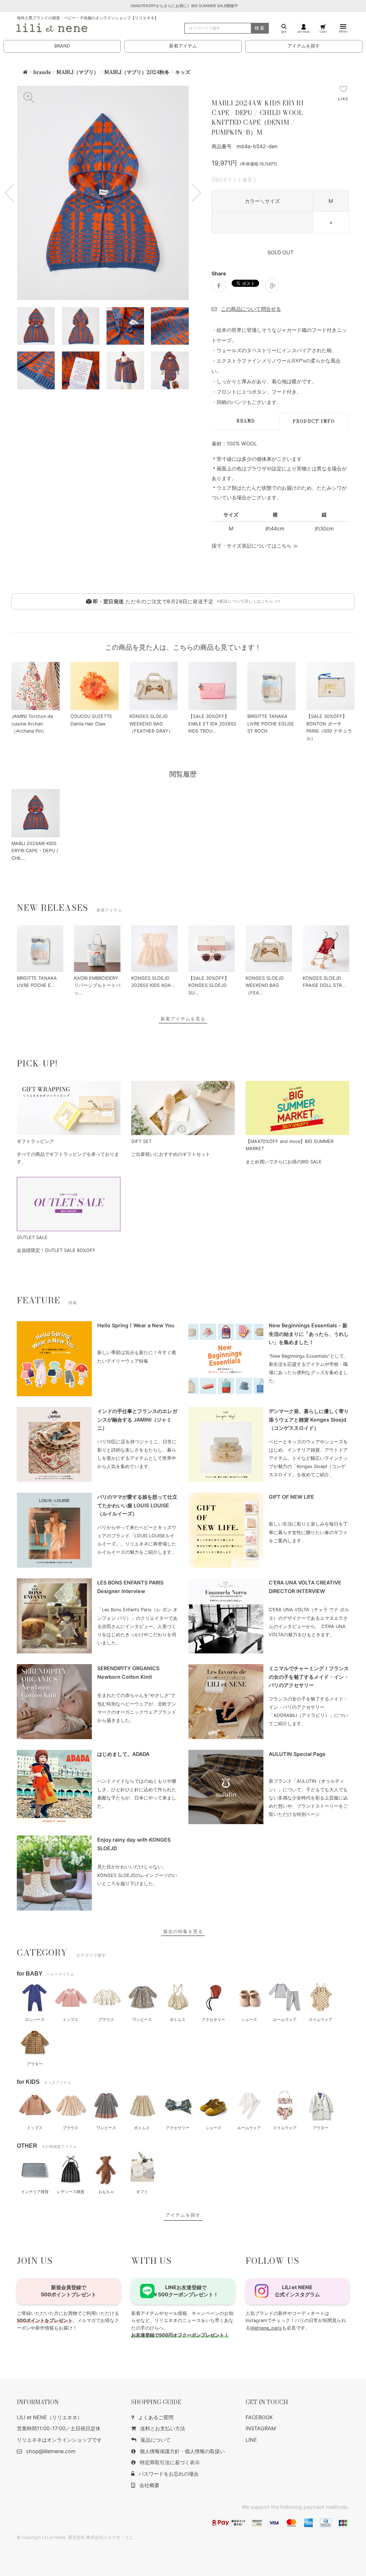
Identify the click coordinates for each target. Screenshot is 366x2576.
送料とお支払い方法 (163, 2428)
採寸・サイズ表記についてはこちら (252, 546)
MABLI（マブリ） (78, 72)
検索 (260, 28)
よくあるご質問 (156, 2417)
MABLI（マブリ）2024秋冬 (137, 72)
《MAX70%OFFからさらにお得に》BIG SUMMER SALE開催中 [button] (183, 6)
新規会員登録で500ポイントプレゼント (68, 2291)
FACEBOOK (259, 2417)
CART (323, 32)
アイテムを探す (304, 46)
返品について (155, 2440)
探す (284, 32)
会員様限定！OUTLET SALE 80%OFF (56, 1250)
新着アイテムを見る (183, 1019)
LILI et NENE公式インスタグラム (297, 2291)
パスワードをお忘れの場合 (169, 2474)
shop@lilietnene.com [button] (51, 2451)
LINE (251, 2440)
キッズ (183, 72)
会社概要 (149, 2485)
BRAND (62, 46)
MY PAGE (304, 32)
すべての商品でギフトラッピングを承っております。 (68, 1158)
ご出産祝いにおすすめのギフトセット (171, 1154)
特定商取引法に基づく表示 (170, 2462)
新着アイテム (183, 46)
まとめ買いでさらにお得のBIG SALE (284, 1162)
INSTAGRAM (261, 2428)
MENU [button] (343, 31)
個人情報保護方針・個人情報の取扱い (182, 2451)
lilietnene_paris (266, 2328)
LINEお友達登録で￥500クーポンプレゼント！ (186, 2291)
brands (42, 72)
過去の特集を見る (183, 1931)
